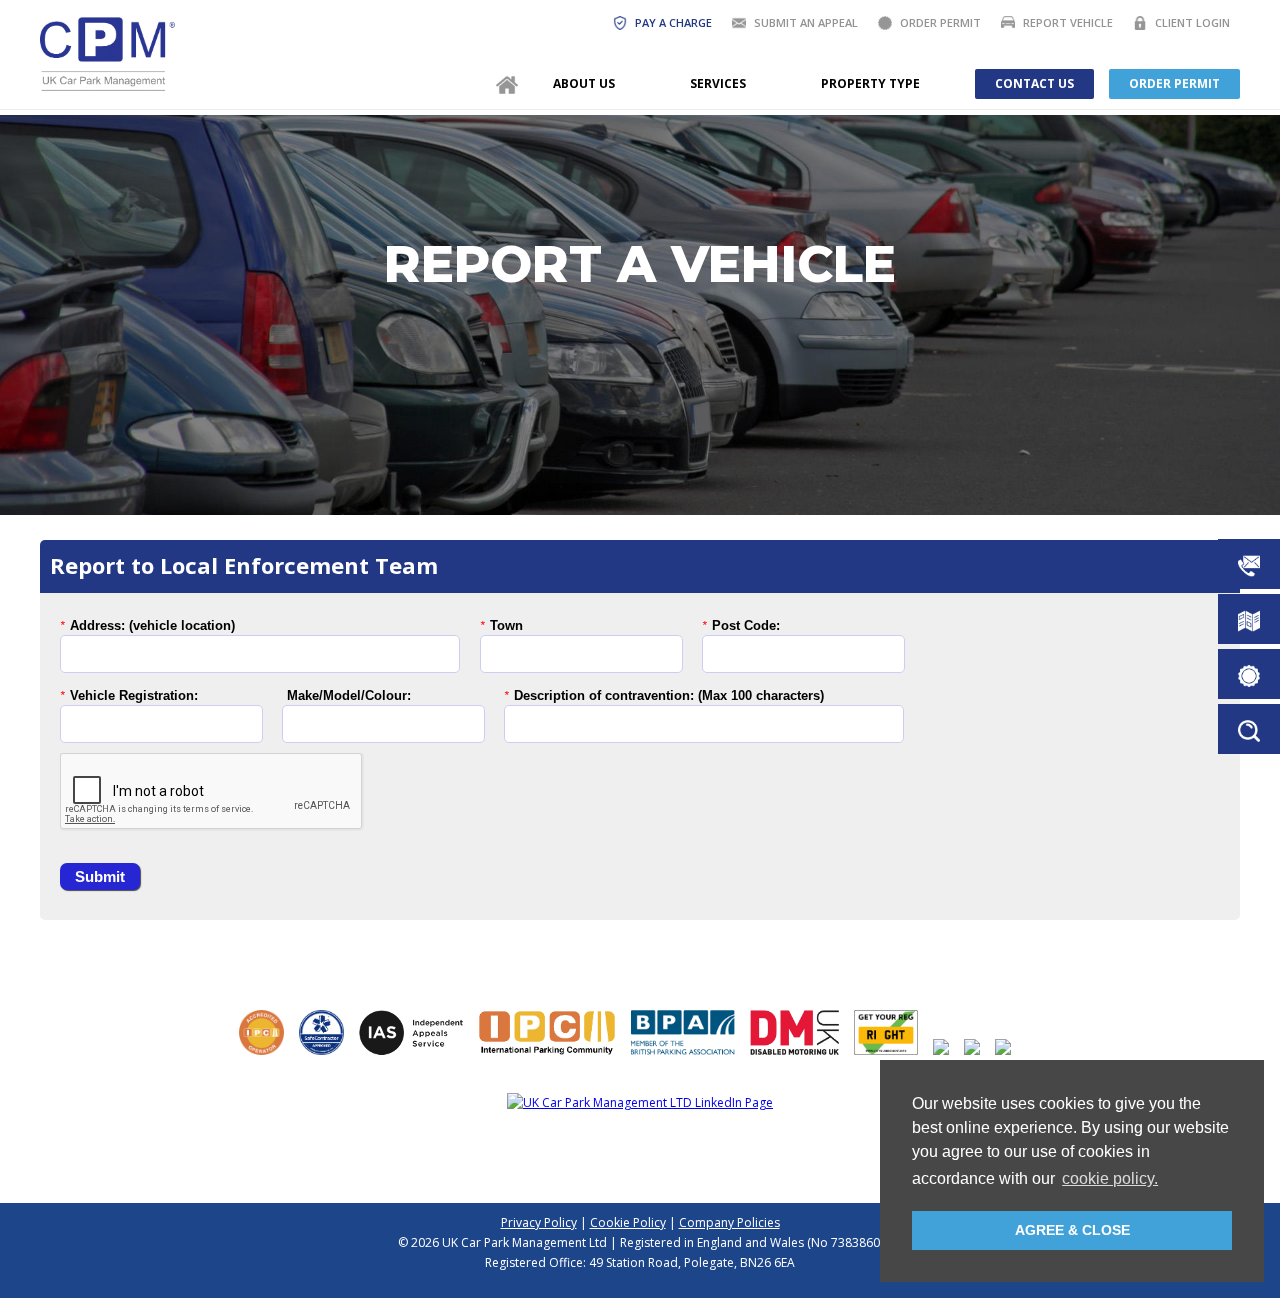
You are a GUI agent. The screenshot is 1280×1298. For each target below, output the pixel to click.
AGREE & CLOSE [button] (1072, 1230)
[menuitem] (507, 84)
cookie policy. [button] (1110, 1178)
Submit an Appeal (806, 22)
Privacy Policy (539, 1222)
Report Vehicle (1068, 22)
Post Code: (746, 625)
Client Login (1192, 22)
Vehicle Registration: (134, 695)
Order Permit (940, 22)
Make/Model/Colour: (349, 695)
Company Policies (729, 1222)
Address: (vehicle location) (152, 625)
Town (506, 625)
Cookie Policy (628, 1222)
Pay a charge (673, 22)
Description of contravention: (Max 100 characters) (669, 695)
